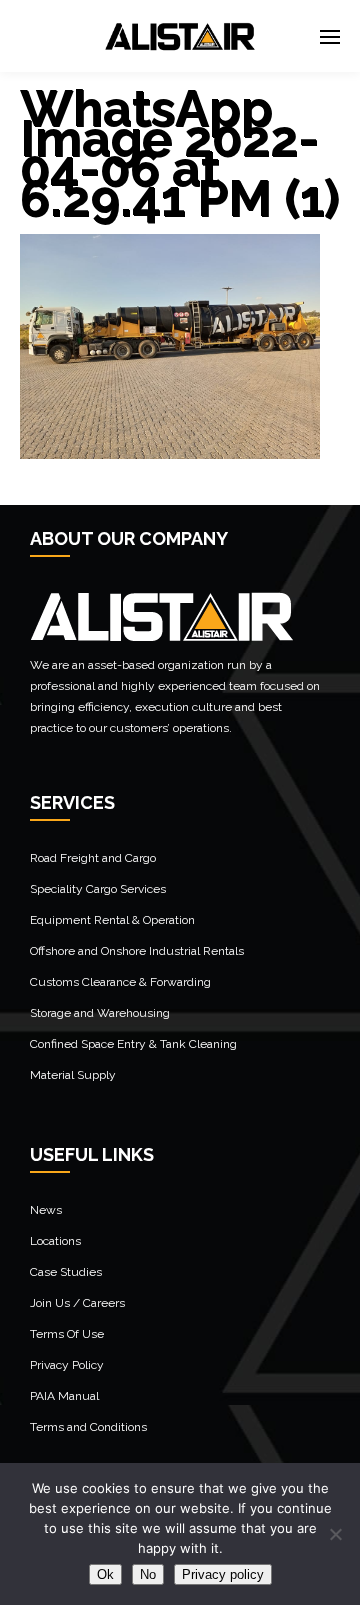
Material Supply (73, 1075)
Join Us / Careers (77, 1303)
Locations (55, 1241)
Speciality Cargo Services (98, 889)
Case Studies (66, 1272)
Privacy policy (223, 1574)
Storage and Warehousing (100, 1013)
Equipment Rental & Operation (112, 920)
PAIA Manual (64, 1396)
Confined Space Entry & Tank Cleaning (133, 1044)
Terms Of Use (67, 1334)
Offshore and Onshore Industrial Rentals (137, 951)
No (148, 1574)
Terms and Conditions (88, 1427)
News (46, 1210)
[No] (335, 1534)
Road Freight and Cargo (93, 858)
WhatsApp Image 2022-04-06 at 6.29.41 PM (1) (180, 153)
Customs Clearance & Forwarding (120, 982)
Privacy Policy (67, 1365)
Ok (105, 1574)
